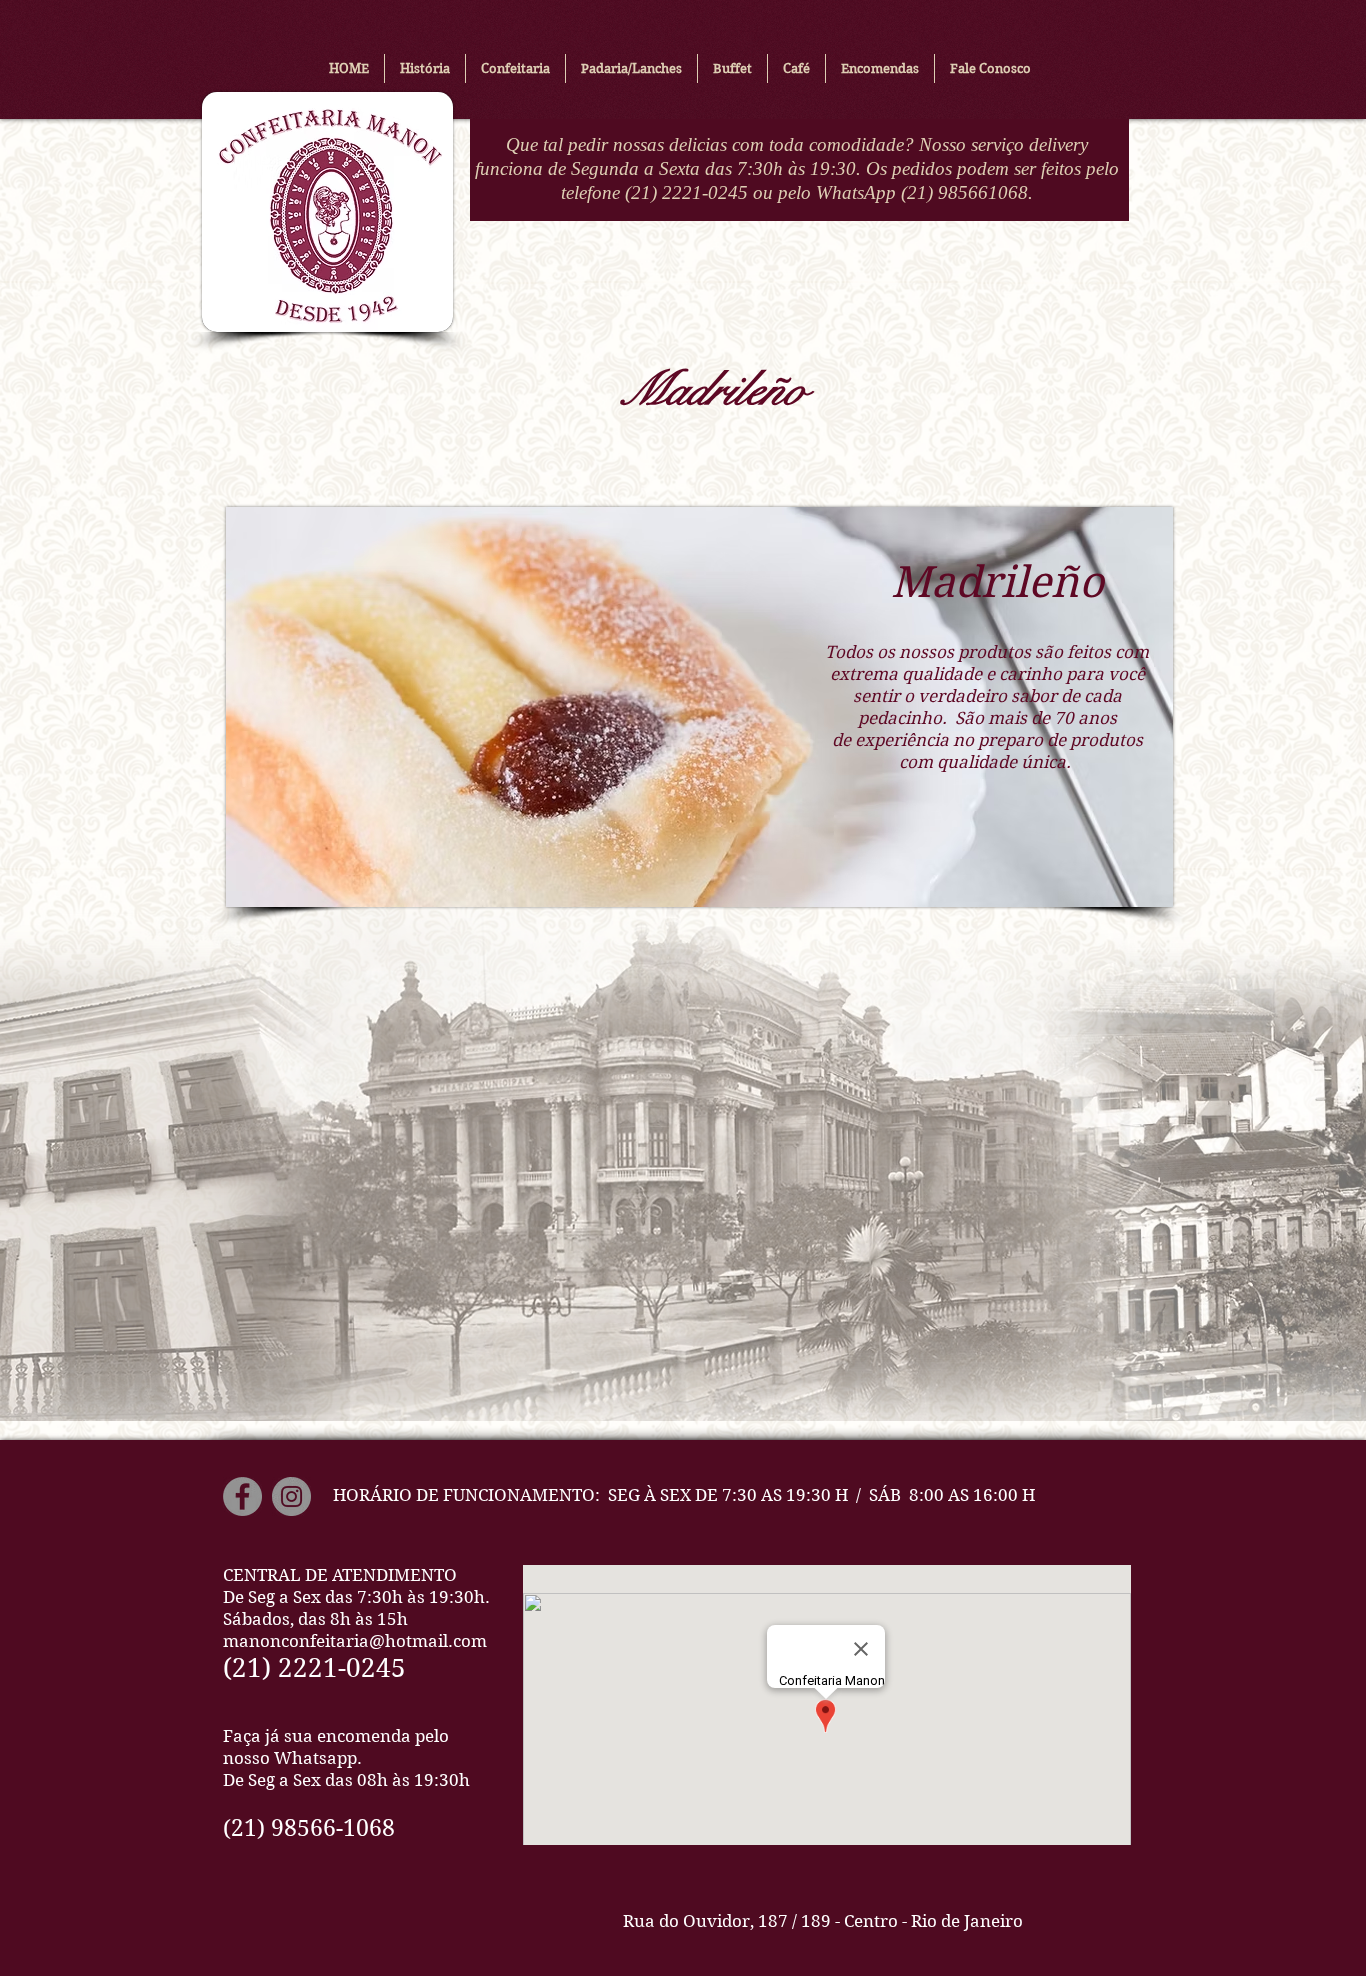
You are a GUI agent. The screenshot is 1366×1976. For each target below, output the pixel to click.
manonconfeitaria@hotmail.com (355, 1641)
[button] (515, 68)
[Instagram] (291, 1496)
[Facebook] (242, 1496)
